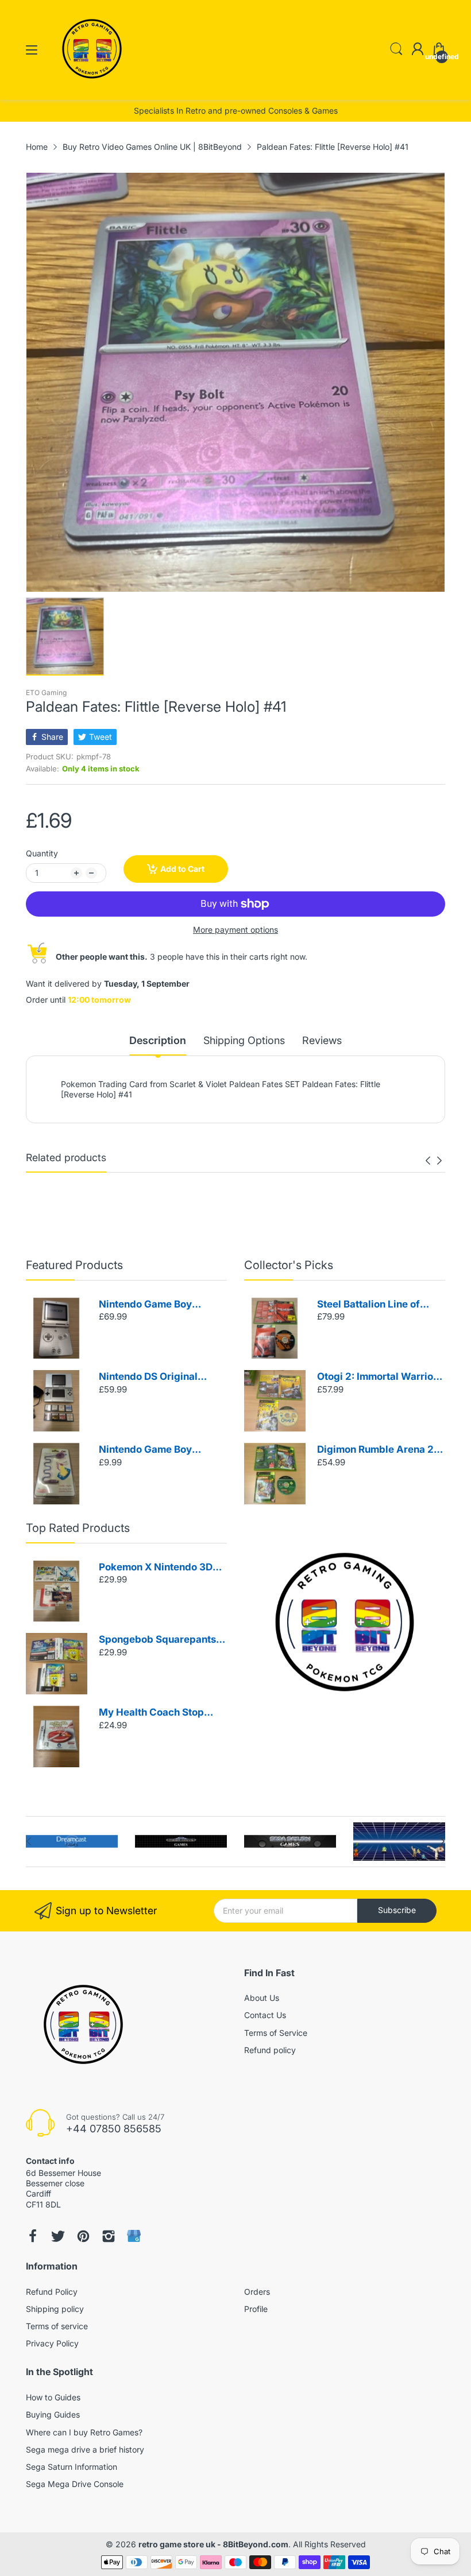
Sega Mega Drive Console (75, 2484)
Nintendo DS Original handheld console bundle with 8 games (158, 1377)
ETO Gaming (46, 693)
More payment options (235, 930)
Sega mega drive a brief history (85, 2449)
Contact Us (265, 2015)
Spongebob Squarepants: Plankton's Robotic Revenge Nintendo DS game (159, 1640)
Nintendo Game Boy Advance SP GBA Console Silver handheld (160, 1305)
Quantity (42, 853)
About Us (262, 1998)
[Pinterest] (83, 2236)
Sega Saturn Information (72, 2467)
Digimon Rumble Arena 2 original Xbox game (375, 1450)
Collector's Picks (289, 1265)
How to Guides (53, 2397)
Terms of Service (276, 2033)
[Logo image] (72, 1842)
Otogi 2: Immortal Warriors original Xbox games (380, 1377)
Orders (257, 2292)
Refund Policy (52, 2292)
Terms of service (57, 2326)
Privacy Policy (52, 2343)
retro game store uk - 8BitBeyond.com (213, 2544)
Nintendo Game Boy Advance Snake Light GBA (161, 1450)
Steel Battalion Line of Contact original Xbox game (368, 1305)
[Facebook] (33, 2236)
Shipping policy (55, 2309)
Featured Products (74, 1265)
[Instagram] (109, 2236)
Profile (256, 2309)
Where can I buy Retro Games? (84, 2432)
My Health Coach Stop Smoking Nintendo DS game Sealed (151, 1713)
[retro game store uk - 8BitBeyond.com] (92, 89)
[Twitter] (58, 2236)
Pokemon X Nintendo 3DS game (159, 1568)
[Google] (134, 2236)
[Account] (418, 50)
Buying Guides (53, 2414)
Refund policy (270, 2050)
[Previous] (439, 1161)
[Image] (345, 1622)
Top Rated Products (78, 1528)
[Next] (428, 1161)
